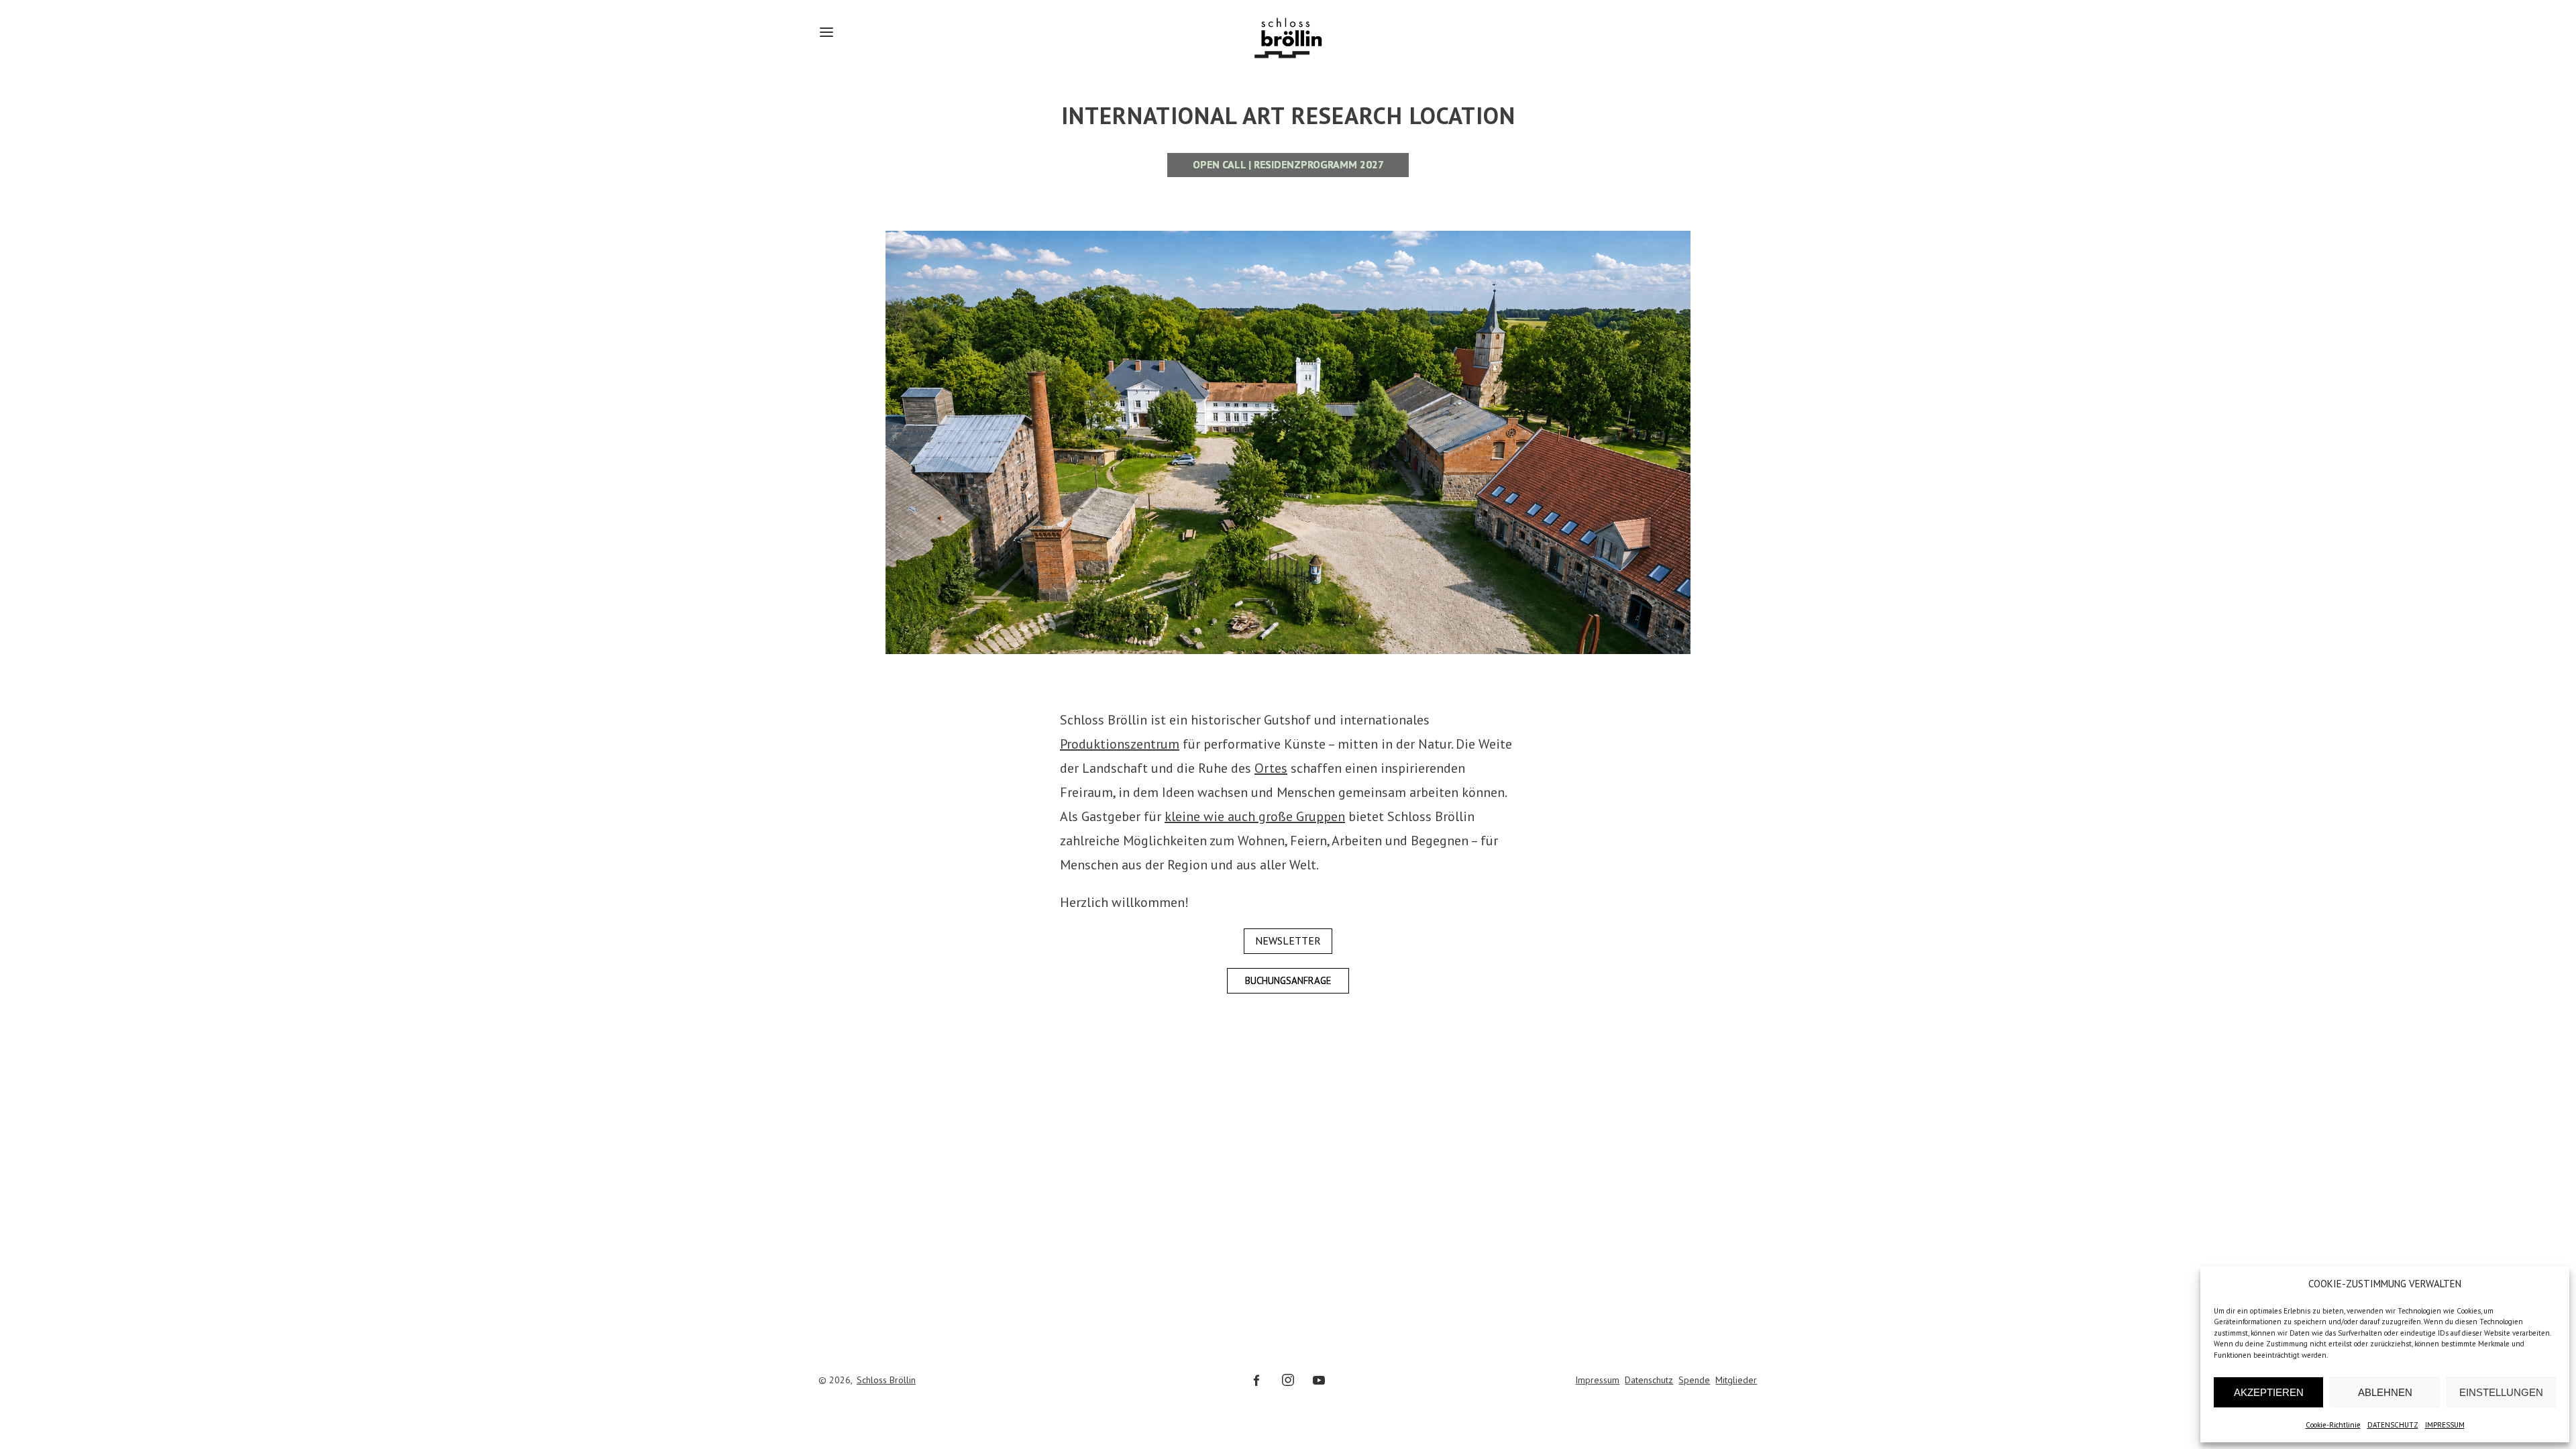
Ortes (1271, 768)
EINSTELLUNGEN (2501, 1392)
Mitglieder (1736, 1380)
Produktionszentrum (1120, 744)
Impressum (1597, 1380)
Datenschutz (1649, 1380)
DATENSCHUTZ (2393, 1425)
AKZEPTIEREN (2269, 1392)
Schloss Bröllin (886, 1380)
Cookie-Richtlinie (2333, 1425)
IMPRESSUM (2445, 1425)
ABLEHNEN (2385, 1392)
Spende (1694, 1380)
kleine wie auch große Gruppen (1255, 816)
